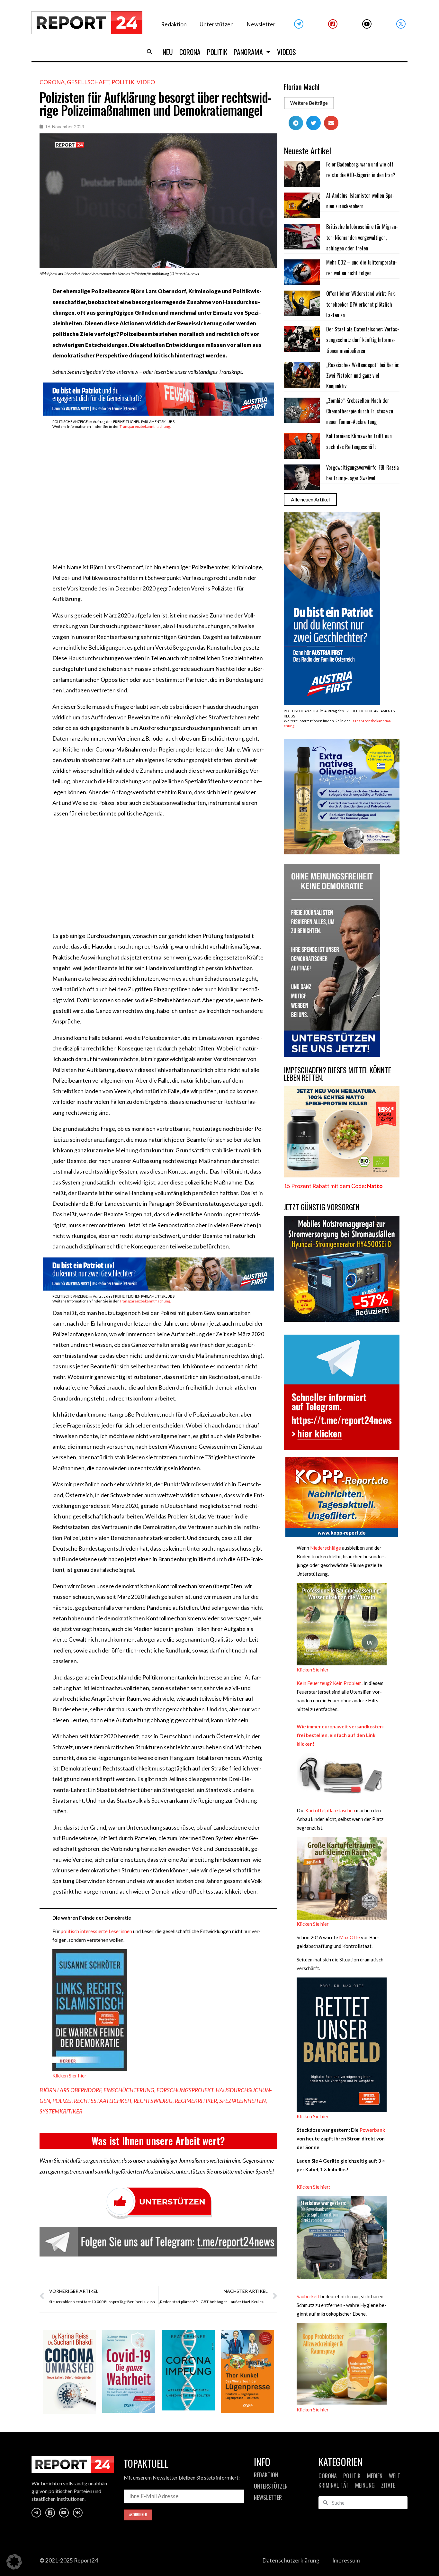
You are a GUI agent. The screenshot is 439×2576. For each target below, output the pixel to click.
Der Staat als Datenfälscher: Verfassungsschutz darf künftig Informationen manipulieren (363, 340)
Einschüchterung (129, 2090)
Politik (217, 52)
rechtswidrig (153, 2101)
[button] (150, 52)
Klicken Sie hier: (313, 2187)
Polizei (62, 2101)
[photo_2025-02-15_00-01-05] (342, 852)
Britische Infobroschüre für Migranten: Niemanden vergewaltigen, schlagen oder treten (362, 237)
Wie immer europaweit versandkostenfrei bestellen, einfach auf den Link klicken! (341, 1735)
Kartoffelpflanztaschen (330, 1810)
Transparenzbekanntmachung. (145, 426)
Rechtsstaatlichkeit (103, 2101)
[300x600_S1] (332, 703)
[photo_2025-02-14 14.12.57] (332, 1055)
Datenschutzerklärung (291, 2560)
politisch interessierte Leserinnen (96, 1931)
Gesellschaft (88, 82)
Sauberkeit (308, 2296)
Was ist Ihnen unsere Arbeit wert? (158, 2141)
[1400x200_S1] (158, 1288)
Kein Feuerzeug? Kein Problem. (330, 1683)
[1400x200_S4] (158, 414)
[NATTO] (342, 1175)
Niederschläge (325, 1548)
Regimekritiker (196, 2101)
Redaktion (174, 24)
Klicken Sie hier (313, 1670)
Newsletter (261, 24)
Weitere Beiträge (309, 103)
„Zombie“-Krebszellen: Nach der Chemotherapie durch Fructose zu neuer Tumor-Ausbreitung (360, 411)
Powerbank (372, 2130)
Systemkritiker (61, 2111)
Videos (287, 52)
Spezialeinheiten (242, 2101)
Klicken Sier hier (69, 2076)
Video (146, 82)
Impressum (346, 2560)
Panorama (248, 52)
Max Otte (349, 1937)
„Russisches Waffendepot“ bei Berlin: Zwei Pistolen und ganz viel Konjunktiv (363, 376)
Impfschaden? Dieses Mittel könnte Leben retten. (337, 1074)
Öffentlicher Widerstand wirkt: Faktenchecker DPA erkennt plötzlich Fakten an (361, 304)
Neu (168, 52)
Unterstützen (217, 24)
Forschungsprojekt (185, 2090)
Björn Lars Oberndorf (70, 2090)
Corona (190, 52)
